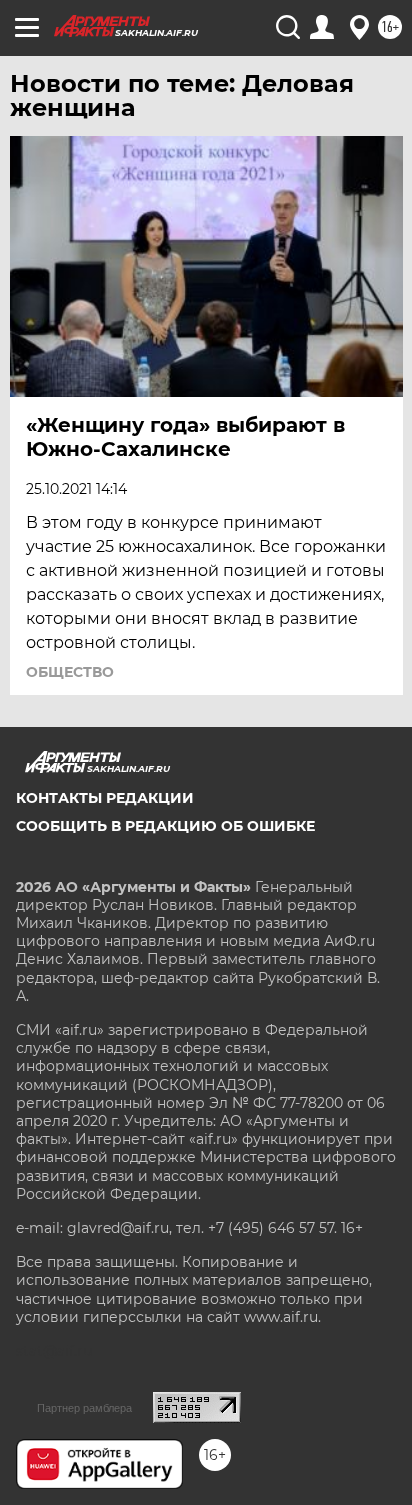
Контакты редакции (105, 798)
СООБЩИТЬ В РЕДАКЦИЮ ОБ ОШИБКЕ (165, 826)
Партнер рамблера (84, 1408)
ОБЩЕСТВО (70, 672)
